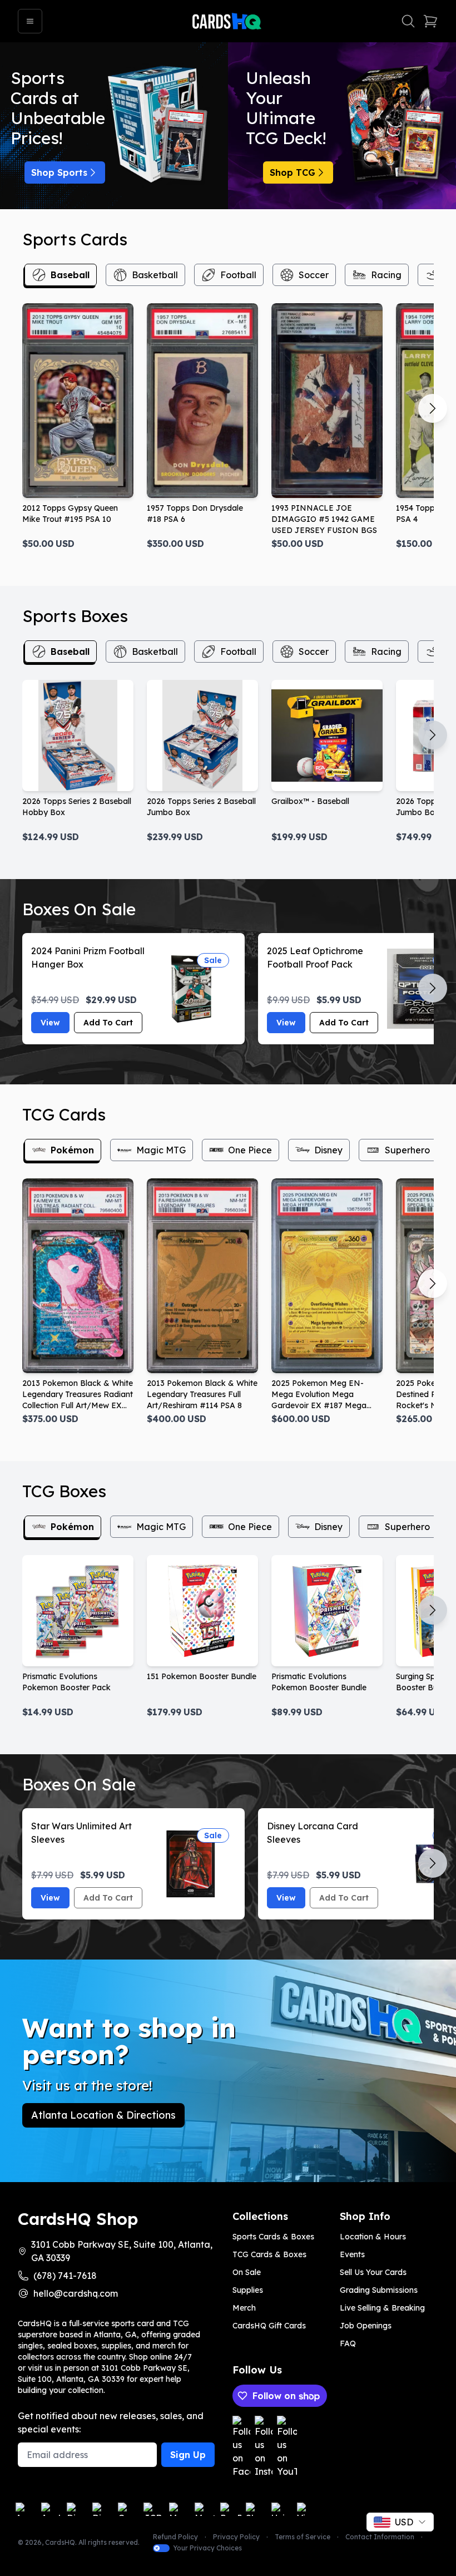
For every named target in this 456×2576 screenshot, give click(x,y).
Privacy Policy (236, 2537)
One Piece (250, 1150)
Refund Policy (175, 2537)
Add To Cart (108, 1023)
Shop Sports (59, 172)
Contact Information (380, 2537)
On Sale (247, 2272)
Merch (244, 2308)
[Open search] (408, 21)
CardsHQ (60, 2542)
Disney (328, 1150)
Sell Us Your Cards (373, 2272)
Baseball (70, 275)
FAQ (348, 2343)
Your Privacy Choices (207, 2548)
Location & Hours (373, 2237)
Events (352, 2254)
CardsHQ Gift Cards (269, 2326)
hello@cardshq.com (76, 2293)
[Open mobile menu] (30, 21)
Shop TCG (293, 172)
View (50, 1023)
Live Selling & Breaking (382, 2308)
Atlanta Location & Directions (103, 2115)
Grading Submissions (379, 2290)
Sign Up (188, 2455)
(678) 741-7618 (65, 2276)
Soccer (314, 275)
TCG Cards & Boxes (269, 2254)
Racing (386, 275)
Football (238, 275)
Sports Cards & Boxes (273, 2237)
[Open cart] (430, 21)
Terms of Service (303, 2537)
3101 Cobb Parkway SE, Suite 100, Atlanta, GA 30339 (122, 2251)
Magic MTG (161, 1150)
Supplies (248, 2290)
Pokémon (72, 1150)
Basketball (155, 275)
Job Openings (366, 2326)
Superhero (407, 1150)
